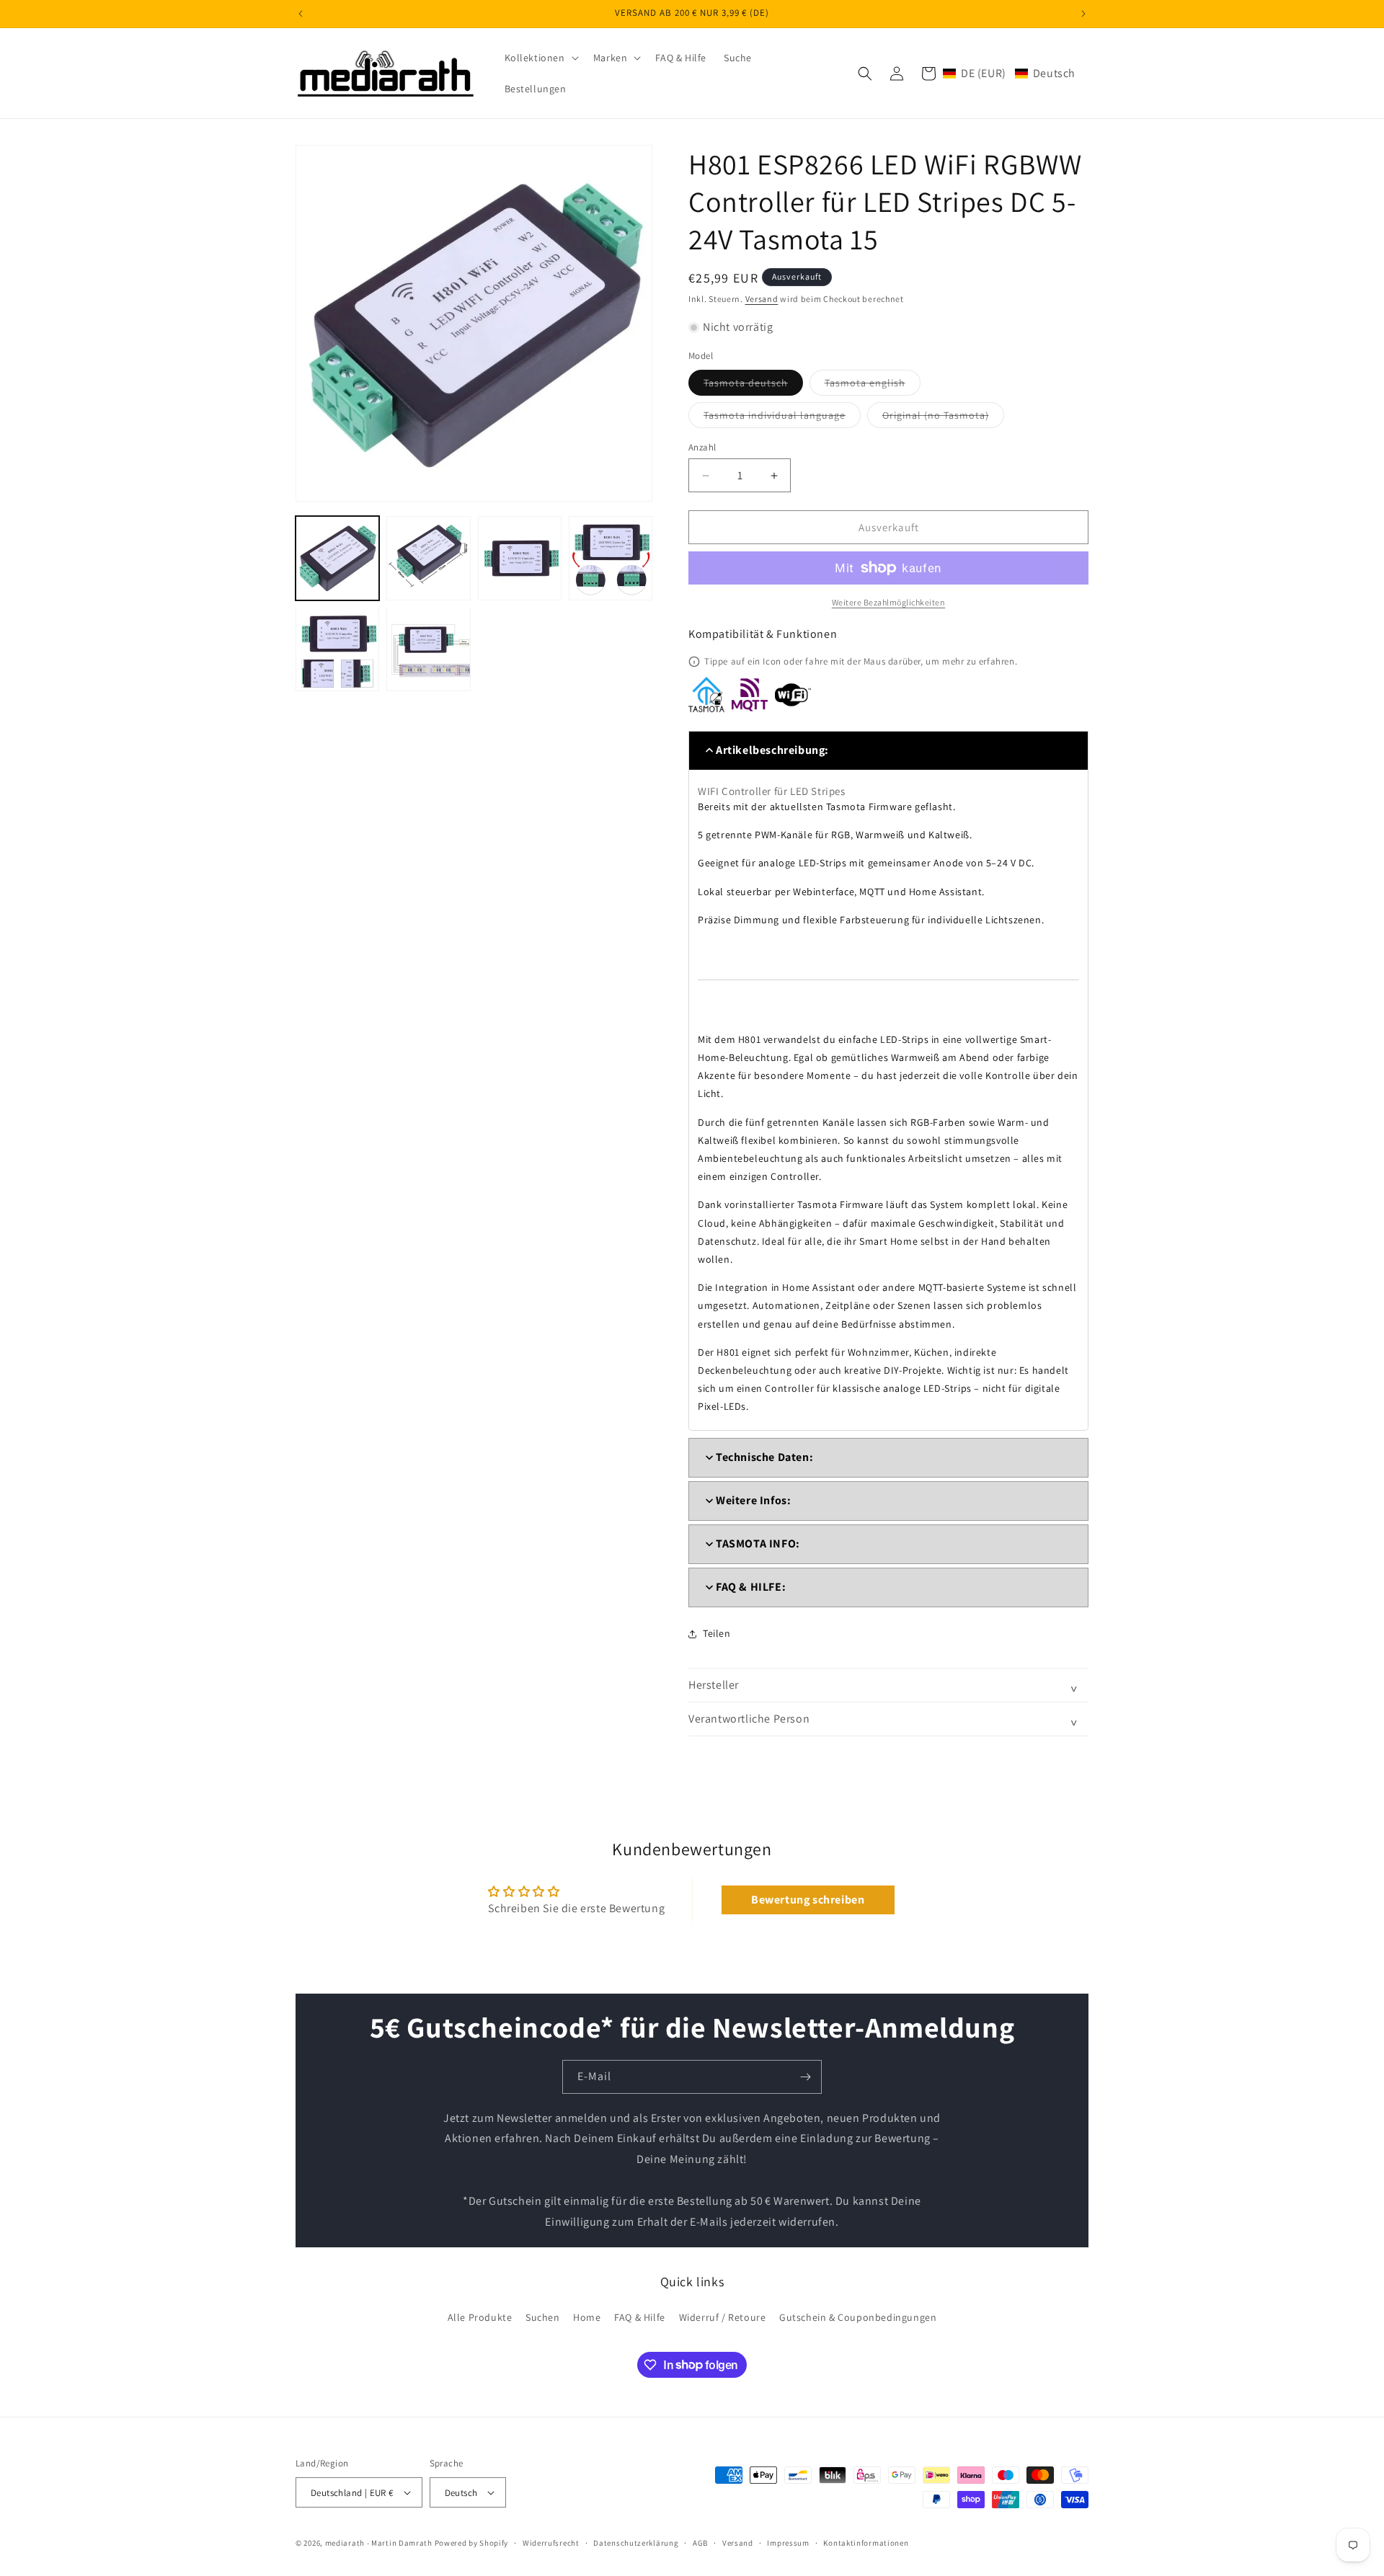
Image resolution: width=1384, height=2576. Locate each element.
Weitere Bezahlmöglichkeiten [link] (889, 602)
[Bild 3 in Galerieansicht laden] (520, 558)
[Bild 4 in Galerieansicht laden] (611, 558)
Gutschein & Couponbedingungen (858, 2317)
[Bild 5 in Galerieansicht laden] (337, 649)
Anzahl (702, 447)
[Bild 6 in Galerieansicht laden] (428, 649)
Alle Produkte (480, 2317)
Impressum (788, 2543)
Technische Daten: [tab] (764, 1457)
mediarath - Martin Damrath (379, 2543)
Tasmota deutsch (753, 386)
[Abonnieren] (805, 2077)
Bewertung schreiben (808, 1900)
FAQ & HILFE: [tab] (751, 1587)
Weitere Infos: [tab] (753, 1500)
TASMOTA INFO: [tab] (758, 1544)
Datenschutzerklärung (636, 2543)
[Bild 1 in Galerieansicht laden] (337, 558)
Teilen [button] (717, 1633)
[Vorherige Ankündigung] (301, 14)
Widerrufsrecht (551, 2543)
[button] (540, 58)
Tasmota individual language (782, 418)
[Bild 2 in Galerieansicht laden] (428, 558)
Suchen (543, 2317)
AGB (700, 2543)
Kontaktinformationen (866, 2543)
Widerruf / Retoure (723, 2317)
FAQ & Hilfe (640, 2317)
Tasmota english (873, 386)
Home (587, 2317)
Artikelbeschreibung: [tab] (772, 750)
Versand (762, 299)
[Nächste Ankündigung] (1083, 14)
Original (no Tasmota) (943, 418)
